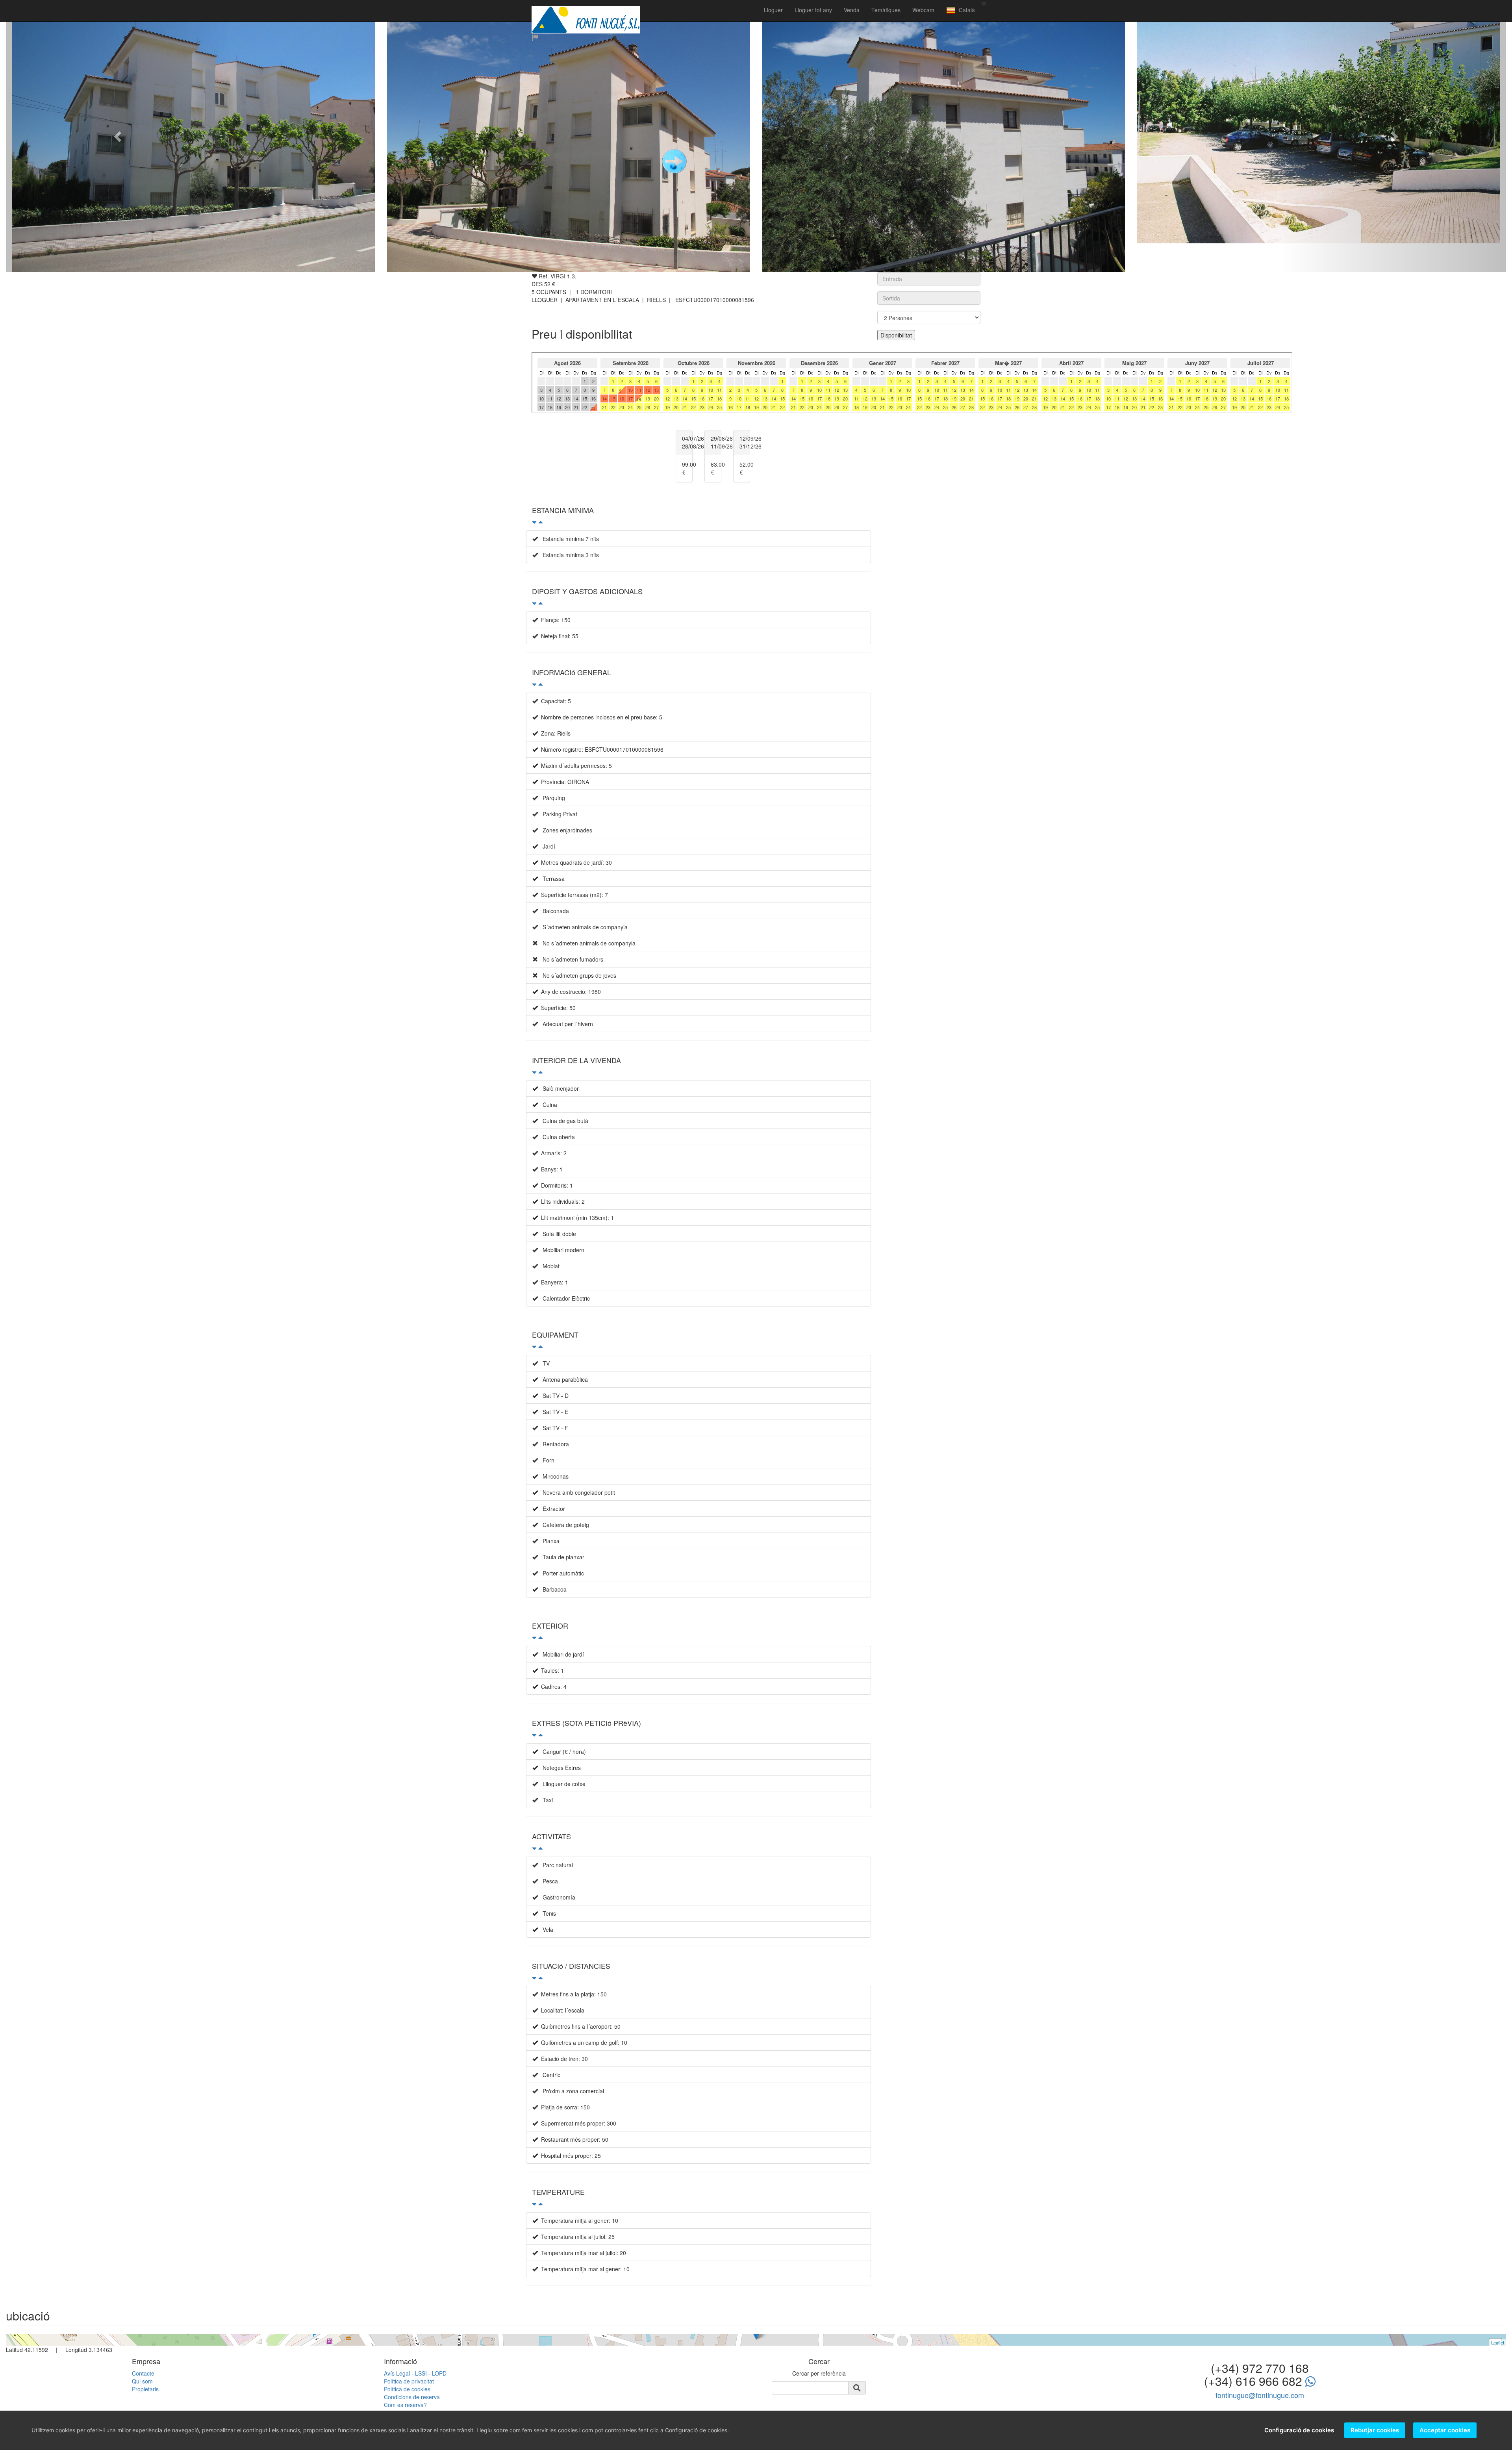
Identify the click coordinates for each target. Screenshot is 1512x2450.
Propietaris (145, 2389)
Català (965, 10)
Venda (852, 10)
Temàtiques (886, 10)
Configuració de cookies (1299, 2430)
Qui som (142, 2381)
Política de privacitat (409, 2381)
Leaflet (1498, 2343)
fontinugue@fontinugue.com (1260, 2395)
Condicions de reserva (412, 2397)
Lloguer (773, 10)
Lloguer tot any (813, 10)
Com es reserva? (405, 2405)
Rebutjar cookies (1375, 2430)
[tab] (699, 514)
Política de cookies (407, 2389)
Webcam (923, 10)
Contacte (143, 2373)
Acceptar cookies (1445, 2430)
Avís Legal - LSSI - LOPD (415, 2373)
